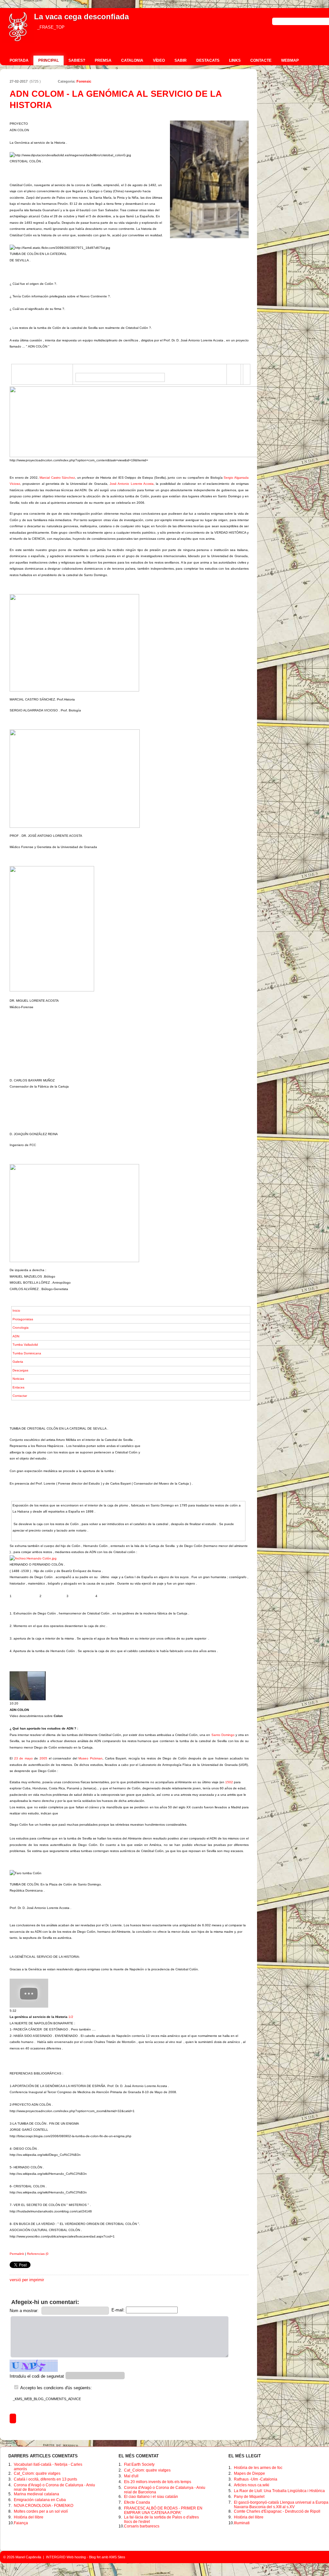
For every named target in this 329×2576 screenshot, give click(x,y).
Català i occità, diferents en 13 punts (45, 2479)
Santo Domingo (223, 1735)
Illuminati (242, 2523)
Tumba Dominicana (27, 1353)
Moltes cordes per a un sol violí (41, 2511)
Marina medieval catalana (36, 2494)
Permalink (17, 2254)
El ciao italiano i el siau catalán (151, 2497)
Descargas (20, 1370)
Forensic (84, 81)
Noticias (18, 1379)
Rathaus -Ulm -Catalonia (256, 2479)
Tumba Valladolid (25, 1345)
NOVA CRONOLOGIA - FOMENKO (44, 2506)
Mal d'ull (131, 2476)
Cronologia (21, 1328)
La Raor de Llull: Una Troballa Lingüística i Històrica (279, 2491)
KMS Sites (117, 2557)
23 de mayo (23, 1758)
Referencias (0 (38, 2254)
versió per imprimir (27, 2280)
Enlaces (18, 1387)
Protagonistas (23, 1319)
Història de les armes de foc (258, 2468)
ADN (16, 1336)
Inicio (16, 1311)
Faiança (21, 2523)
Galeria (18, 1362)
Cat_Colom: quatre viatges (37, 2473)
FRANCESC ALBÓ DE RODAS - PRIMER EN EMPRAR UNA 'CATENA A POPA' (163, 2510)
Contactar (20, 1396)
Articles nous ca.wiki (252, 2485)
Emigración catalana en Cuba (40, 2500)
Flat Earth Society (139, 2464)
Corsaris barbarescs (142, 2526)
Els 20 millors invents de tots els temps (158, 2482)
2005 (43, 1758)
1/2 (41, 2017)
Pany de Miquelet (249, 2497)
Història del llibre (29, 2517)
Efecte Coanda (137, 2502)
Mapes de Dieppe (249, 2473)
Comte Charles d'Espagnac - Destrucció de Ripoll (277, 2511)
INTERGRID (56, 2557)
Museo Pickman (90, 1758)
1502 (229, 1782)
